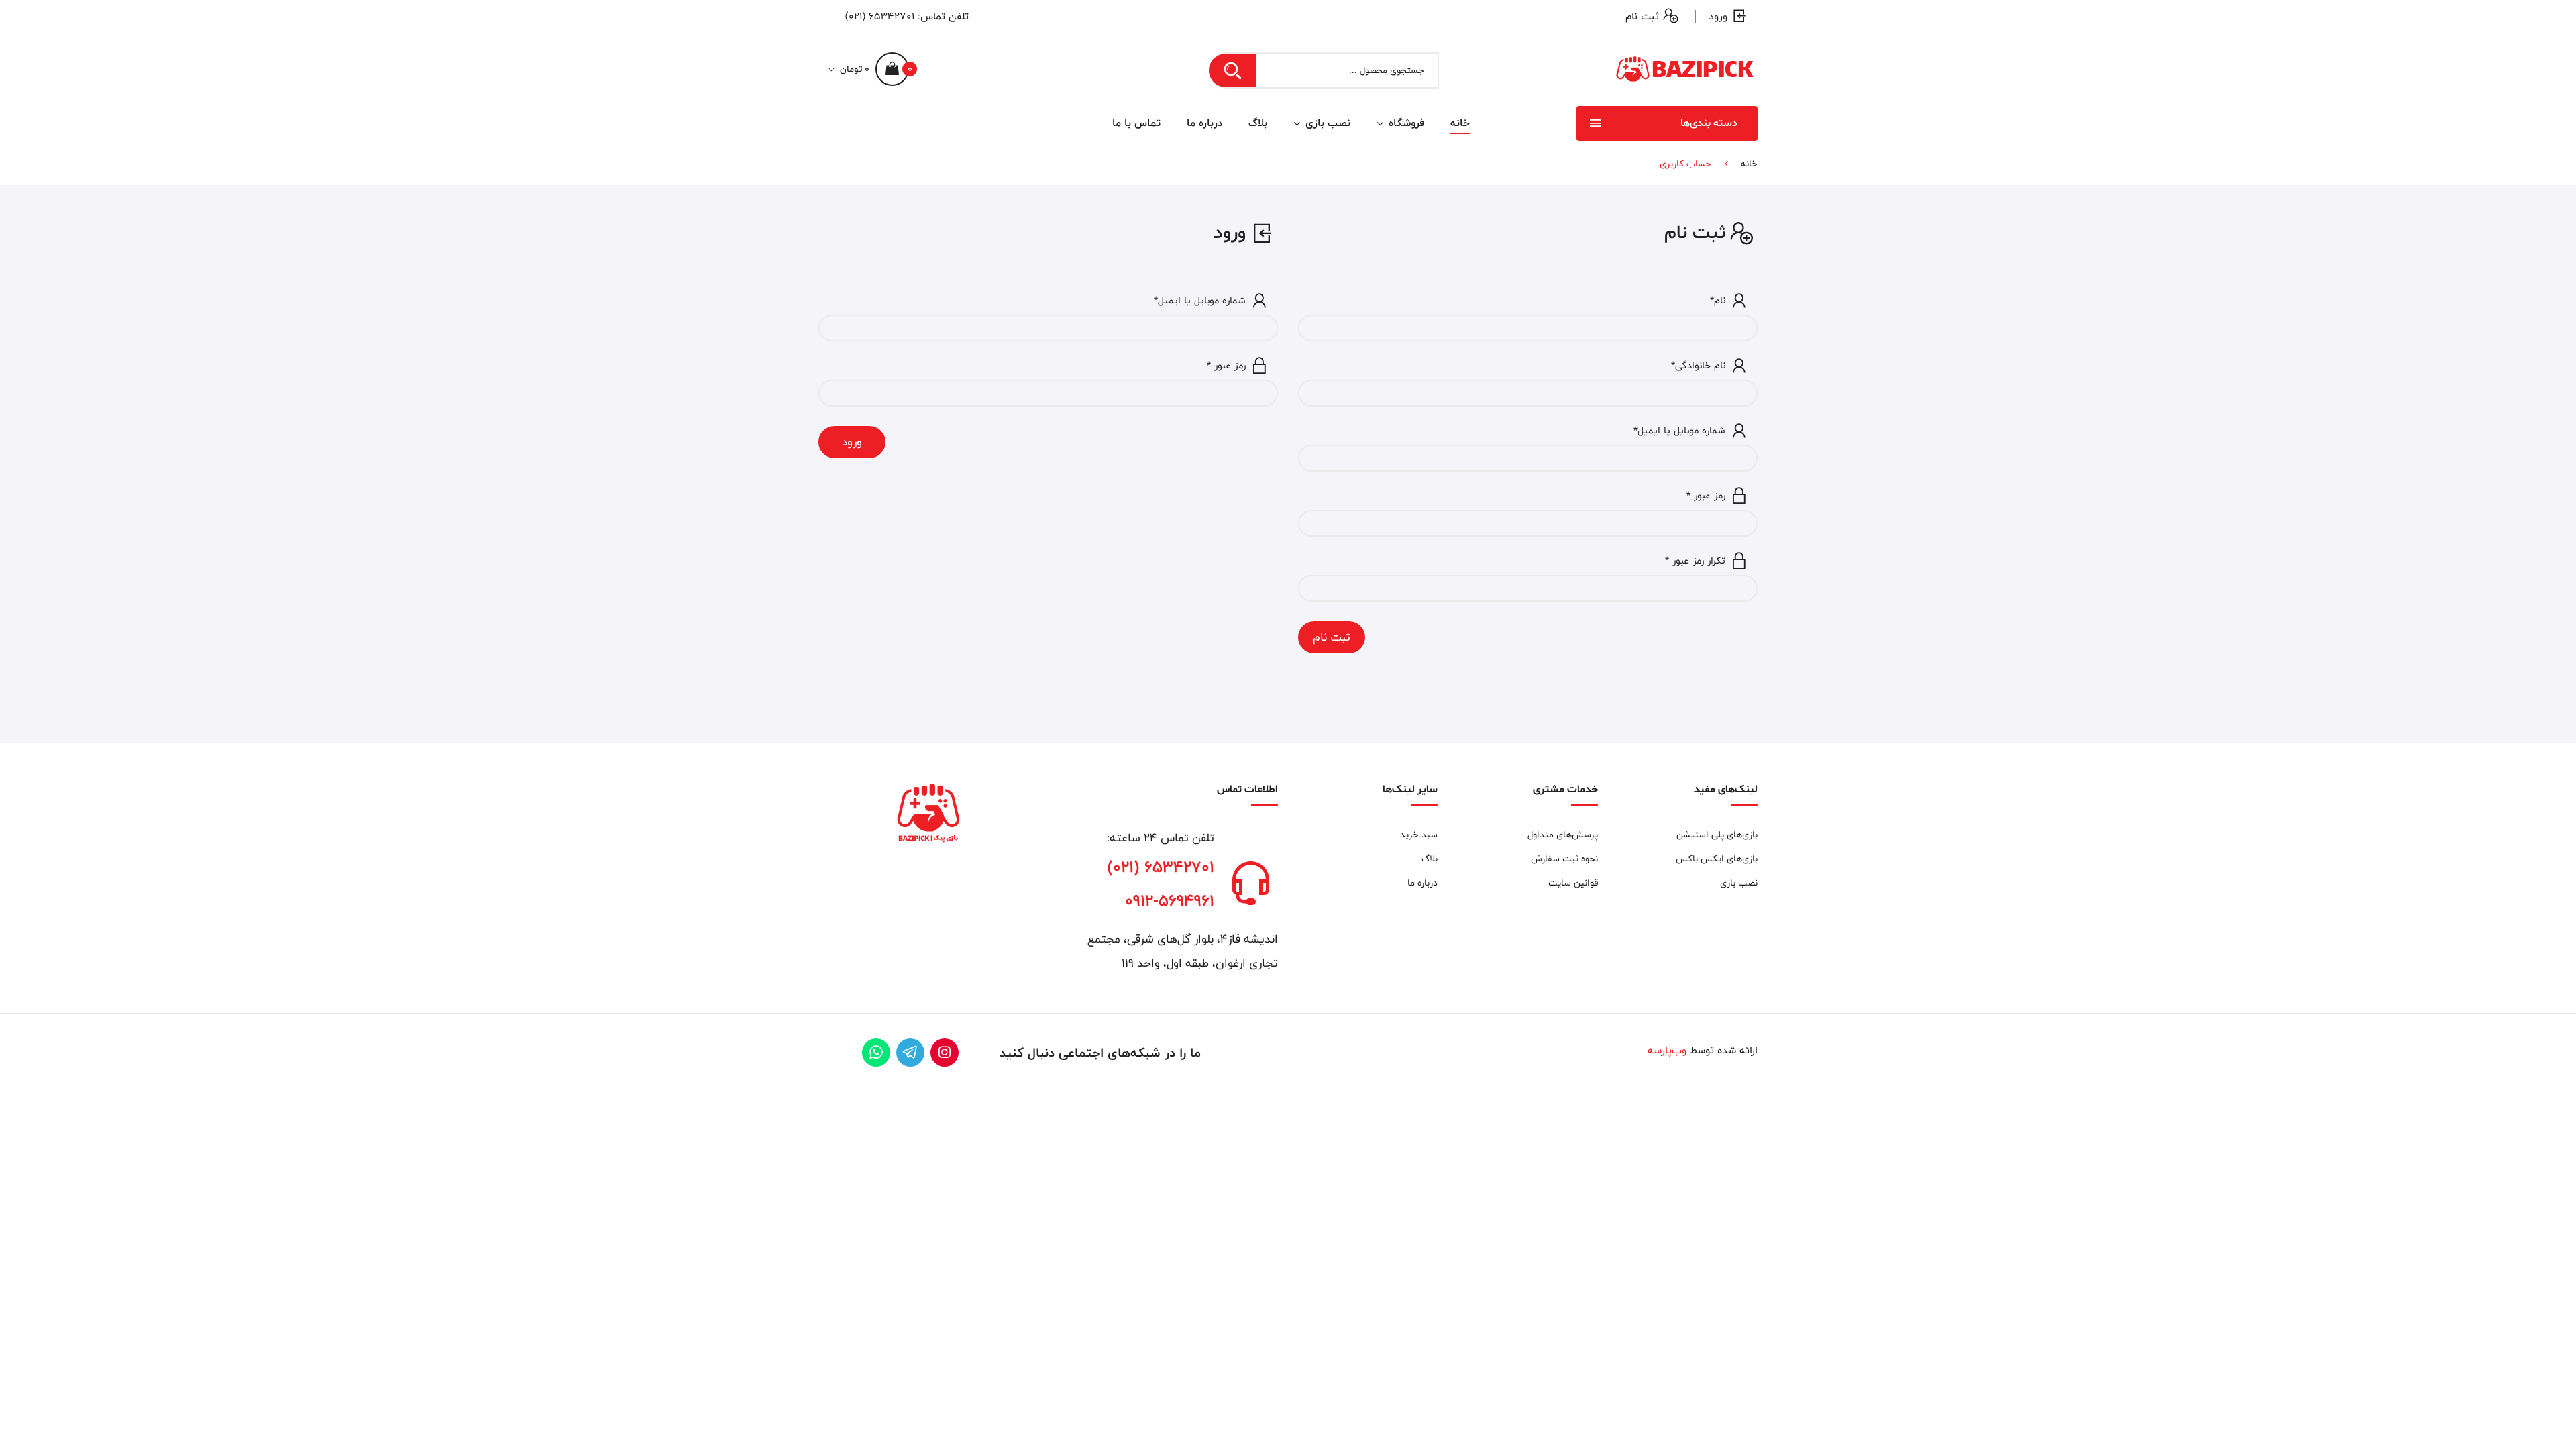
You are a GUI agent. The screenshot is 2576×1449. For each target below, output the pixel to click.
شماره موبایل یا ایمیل (1679, 431)
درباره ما (1204, 123)
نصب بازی (1326, 123)
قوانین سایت (1573, 883)
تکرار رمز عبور (1695, 561)
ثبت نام (1642, 16)
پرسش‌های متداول (1562, 835)
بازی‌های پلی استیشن (1717, 835)
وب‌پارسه (1667, 1050)
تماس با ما (1136, 123)
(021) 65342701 (880, 16)
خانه (1460, 123)
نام (1718, 301)
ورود (1718, 16)
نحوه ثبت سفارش (1564, 859)
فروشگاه (1405, 123)
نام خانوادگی (1698, 366)
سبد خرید (1419, 835)
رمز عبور (1706, 496)
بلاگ (1258, 123)
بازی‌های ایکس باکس (1717, 859)
